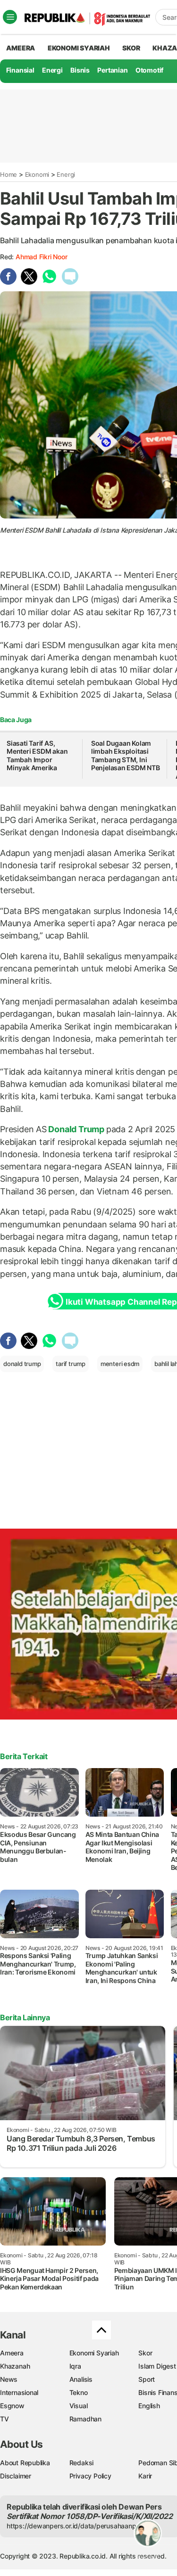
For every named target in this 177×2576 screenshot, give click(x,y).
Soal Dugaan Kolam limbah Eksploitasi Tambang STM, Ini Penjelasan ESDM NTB (126, 756)
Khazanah (15, 2366)
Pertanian (112, 70)
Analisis (81, 2379)
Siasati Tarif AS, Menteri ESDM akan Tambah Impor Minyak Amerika (37, 756)
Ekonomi (37, 174)
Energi (52, 70)
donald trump (22, 1364)
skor (131, 48)
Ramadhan (85, 2419)
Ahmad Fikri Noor (42, 257)
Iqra (75, 2366)
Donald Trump (76, 1129)
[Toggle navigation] (10, 17)
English (149, 2406)
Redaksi (82, 2463)
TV (4, 2419)
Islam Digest (157, 2366)
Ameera (12, 2353)
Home (8, 174)
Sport (147, 2379)
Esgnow (12, 2406)
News (9, 2379)
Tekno (79, 2392)
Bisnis (80, 70)
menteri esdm (120, 1364)
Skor (145, 2353)
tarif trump (71, 1364)
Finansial (20, 70)
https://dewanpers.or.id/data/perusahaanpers (76, 2526)
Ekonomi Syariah (79, 48)
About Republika (25, 2463)
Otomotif (149, 70)
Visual (79, 2406)
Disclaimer (16, 2476)
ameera (21, 48)
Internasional (19, 2392)
